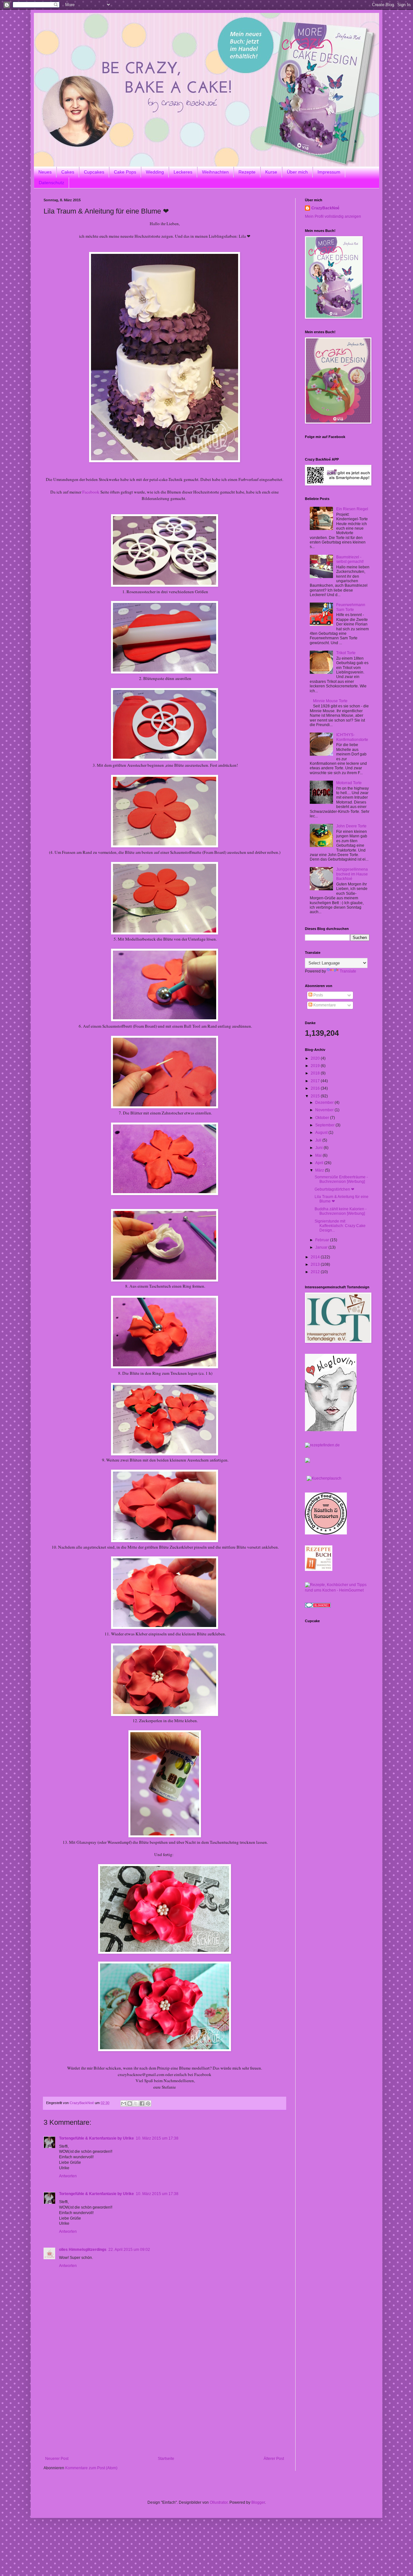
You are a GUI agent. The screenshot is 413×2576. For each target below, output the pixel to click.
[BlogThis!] (130, 2103)
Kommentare (324, 1005)
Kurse (271, 172)
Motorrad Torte (349, 783)
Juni (319, 1148)
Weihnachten (215, 172)
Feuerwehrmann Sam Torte (351, 607)
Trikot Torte (346, 653)
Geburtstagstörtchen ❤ (334, 1189)
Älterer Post (274, 2459)
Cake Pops (125, 172)
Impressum (329, 172)
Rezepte (247, 172)
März (320, 1170)
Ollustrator (219, 2502)
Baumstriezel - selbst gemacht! (350, 559)
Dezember (325, 1103)
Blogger (258, 2502)
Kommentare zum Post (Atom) (91, 2468)
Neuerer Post (57, 2459)
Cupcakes (94, 172)
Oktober (323, 1118)
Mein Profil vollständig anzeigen (333, 216)
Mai (319, 1155)
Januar (322, 1247)
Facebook (91, 492)
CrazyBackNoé (325, 208)
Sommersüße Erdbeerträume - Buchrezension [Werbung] (341, 1179)
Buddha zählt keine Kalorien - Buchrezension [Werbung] (341, 1211)
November (325, 1110)
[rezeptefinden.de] (322, 1445)
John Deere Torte (351, 826)
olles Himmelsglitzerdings (83, 2250)
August (322, 1133)
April (320, 1163)
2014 (316, 1257)
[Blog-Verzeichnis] (318, 1606)
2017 (316, 1081)
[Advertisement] (165, 2408)
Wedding (155, 172)
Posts (318, 995)
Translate (348, 971)
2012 (316, 1272)
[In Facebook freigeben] (142, 2103)
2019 (316, 1066)
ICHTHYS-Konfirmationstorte (352, 737)
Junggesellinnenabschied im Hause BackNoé (352, 874)
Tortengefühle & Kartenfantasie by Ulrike (96, 2138)
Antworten (68, 2176)
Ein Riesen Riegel (352, 509)
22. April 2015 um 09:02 (129, 2250)
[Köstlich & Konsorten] (326, 1533)
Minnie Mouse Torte (330, 701)
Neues (45, 172)
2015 (316, 1096)
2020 (316, 1058)
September (325, 1125)
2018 (316, 1073)
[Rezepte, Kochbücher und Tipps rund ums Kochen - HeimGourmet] (337, 1590)
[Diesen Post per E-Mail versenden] (124, 2103)
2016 (316, 1088)
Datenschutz (51, 183)
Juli (319, 1140)
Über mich (297, 172)
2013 (316, 1264)
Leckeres (183, 172)
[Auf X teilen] (136, 2103)
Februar (323, 1240)
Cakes (68, 172)
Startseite (166, 2459)
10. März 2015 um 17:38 (157, 2138)
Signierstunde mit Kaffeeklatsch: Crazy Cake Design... (340, 1226)
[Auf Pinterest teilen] (148, 2103)
